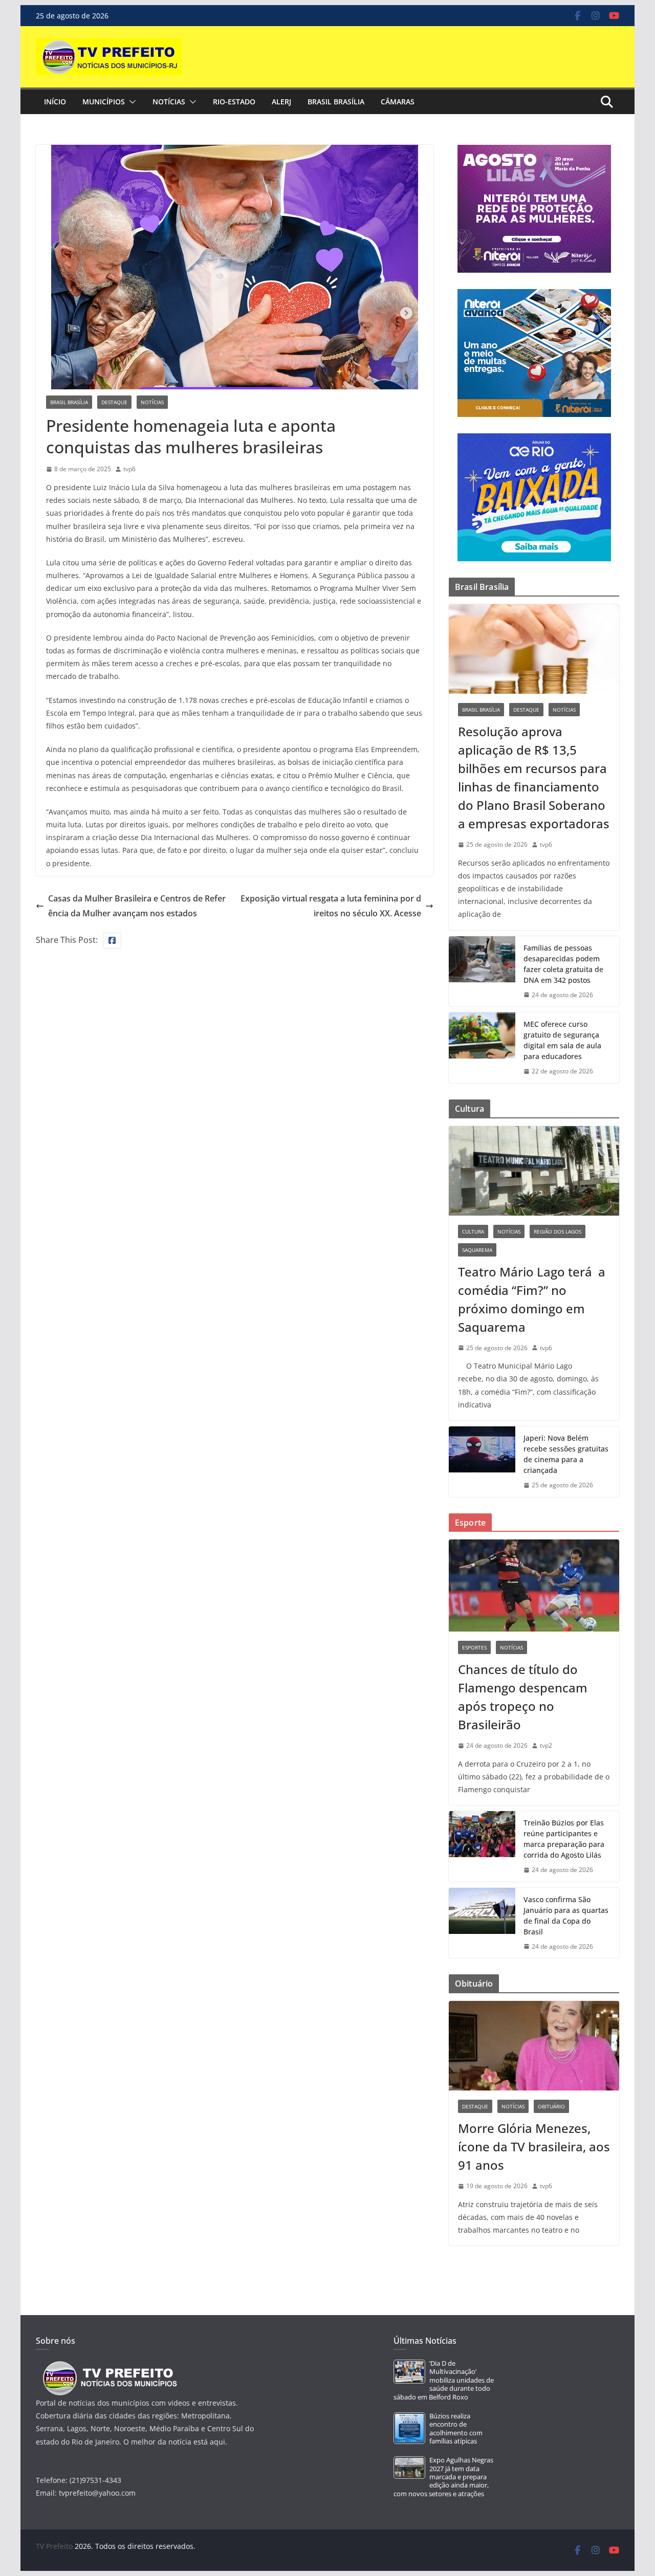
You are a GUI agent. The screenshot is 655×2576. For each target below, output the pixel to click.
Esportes (474, 1647)
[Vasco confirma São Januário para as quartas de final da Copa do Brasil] (482, 1923)
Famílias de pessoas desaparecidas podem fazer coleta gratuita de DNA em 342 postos (563, 964)
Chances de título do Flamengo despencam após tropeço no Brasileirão (523, 1697)
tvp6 (129, 469)
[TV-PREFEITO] (109, 2366)
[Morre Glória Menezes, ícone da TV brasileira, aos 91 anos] (534, 2046)
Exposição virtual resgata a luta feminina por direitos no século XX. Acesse (331, 906)
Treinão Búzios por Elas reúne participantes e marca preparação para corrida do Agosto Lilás (564, 1839)
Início (55, 102)
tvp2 (546, 1745)
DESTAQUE (114, 402)
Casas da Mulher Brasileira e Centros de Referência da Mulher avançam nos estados (137, 906)
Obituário (551, 2106)
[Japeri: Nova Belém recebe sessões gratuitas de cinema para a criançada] (482, 1462)
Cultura (473, 1231)
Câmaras (398, 102)
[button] (130, 102)
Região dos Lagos (558, 1231)
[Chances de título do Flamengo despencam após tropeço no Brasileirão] (534, 1586)
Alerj (281, 102)
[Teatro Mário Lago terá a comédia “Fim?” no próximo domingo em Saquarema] (534, 1171)
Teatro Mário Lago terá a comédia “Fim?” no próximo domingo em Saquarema (532, 1299)
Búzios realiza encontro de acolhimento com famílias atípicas (456, 2429)
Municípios (104, 102)
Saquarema (477, 1250)
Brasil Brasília (336, 102)
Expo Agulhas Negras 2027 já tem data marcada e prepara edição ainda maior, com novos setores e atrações (443, 2477)
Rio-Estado (234, 102)
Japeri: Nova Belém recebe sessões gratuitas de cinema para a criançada (566, 1454)
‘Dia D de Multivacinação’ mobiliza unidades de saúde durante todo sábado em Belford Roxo (444, 2380)
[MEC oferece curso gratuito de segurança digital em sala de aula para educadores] (482, 1048)
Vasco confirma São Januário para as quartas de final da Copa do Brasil (566, 1916)
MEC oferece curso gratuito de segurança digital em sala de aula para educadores (562, 1040)
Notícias (169, 102)
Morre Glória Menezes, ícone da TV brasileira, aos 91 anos (534, 2146)
